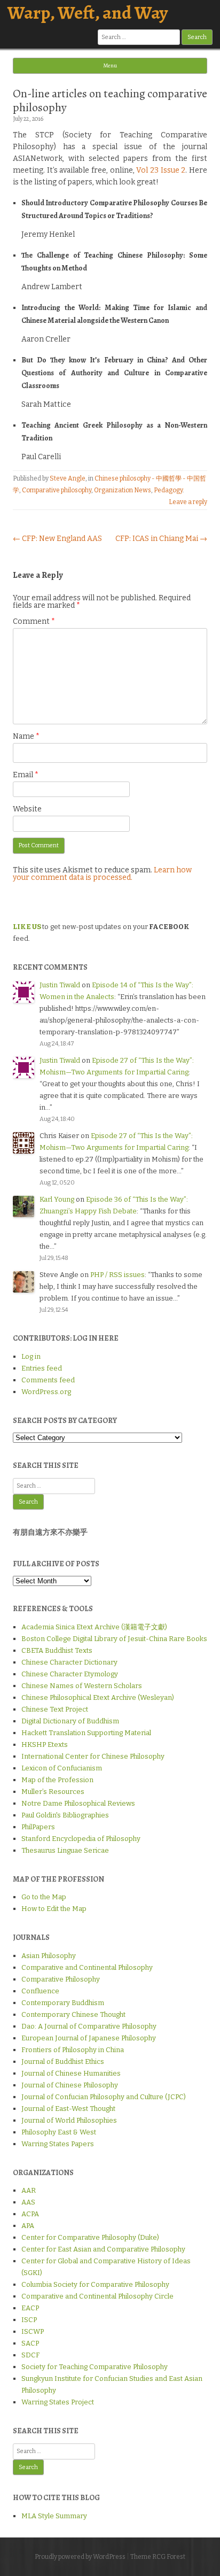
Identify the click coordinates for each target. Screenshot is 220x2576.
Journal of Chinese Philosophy (70, 2085)
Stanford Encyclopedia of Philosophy (81, 1839)
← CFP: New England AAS (57, 539)
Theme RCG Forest (158, 2557)
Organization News (123, 490)
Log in (31, 1356)
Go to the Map (44, 1897)
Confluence (40, 1991)
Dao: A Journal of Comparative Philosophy (89, 2026)
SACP (30, 2343)
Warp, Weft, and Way (88, 13)
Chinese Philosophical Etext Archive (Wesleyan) (98, 1697)
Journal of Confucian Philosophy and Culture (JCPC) (104, 2097)
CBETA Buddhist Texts (57, 1650)
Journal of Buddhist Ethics (63, 2061)
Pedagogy (168, 490)
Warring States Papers (58, 2144)
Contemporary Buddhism (63, 2003)
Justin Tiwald (60, 985)
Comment (34, 621)
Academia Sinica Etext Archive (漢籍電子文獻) (94, 1627)
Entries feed (42, 1368)
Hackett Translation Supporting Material (86, 1733)
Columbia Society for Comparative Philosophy (95, 2284)
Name (26, 736)
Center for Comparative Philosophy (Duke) (90, 2237)
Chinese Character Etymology (70, 1674)
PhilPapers (38, 1827)
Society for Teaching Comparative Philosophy (95, 2367)
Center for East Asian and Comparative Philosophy (103, 2249)
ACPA (30, 2214)
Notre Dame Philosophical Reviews (78, 1803)
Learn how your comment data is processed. (102, 874)
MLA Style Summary (54, 2516)
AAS (28, 2202)
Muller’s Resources (53, 1792)
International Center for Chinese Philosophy (93, 1756)
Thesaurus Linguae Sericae (65, 1850)
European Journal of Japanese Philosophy (89, 2038)
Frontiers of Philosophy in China (73, 2050)
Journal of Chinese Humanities (71, 2073)
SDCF (30, 2355)
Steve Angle (68, 478)
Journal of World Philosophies (69, 2120)
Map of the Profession (57, 1780)
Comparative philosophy (57, 490)
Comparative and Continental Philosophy (87, 1967)
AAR (29, 2190)
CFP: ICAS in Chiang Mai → (161, 539)
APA (28, 2226)
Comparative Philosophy (61, 1979)
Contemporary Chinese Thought (73, 2014)
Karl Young (57, 1199)
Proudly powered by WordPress (80, 2557)
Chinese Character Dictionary (69, 1662)
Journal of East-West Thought (68, 2109)
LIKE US (27, 927)
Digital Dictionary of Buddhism (70, 1721)
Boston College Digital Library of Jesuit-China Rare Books (114, 1639)
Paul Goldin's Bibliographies (65, 1815)
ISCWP (33, 2331)
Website (27, 809)
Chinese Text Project (55, 1709)
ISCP (29, 2320)
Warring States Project (58, 2402)
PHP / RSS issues (117, 1275)
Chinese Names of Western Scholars (82, 1686)
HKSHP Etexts (45, 1745)
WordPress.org (46, 1392)
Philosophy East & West (59, 2132)
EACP (30, 2308)
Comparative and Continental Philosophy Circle (97, 2296)
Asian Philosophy (49, 1956)
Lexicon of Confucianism (62, 1768)
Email (26, 775)
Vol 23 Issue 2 (161, 170)
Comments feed (48, 1380)
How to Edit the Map (54, 1909)
